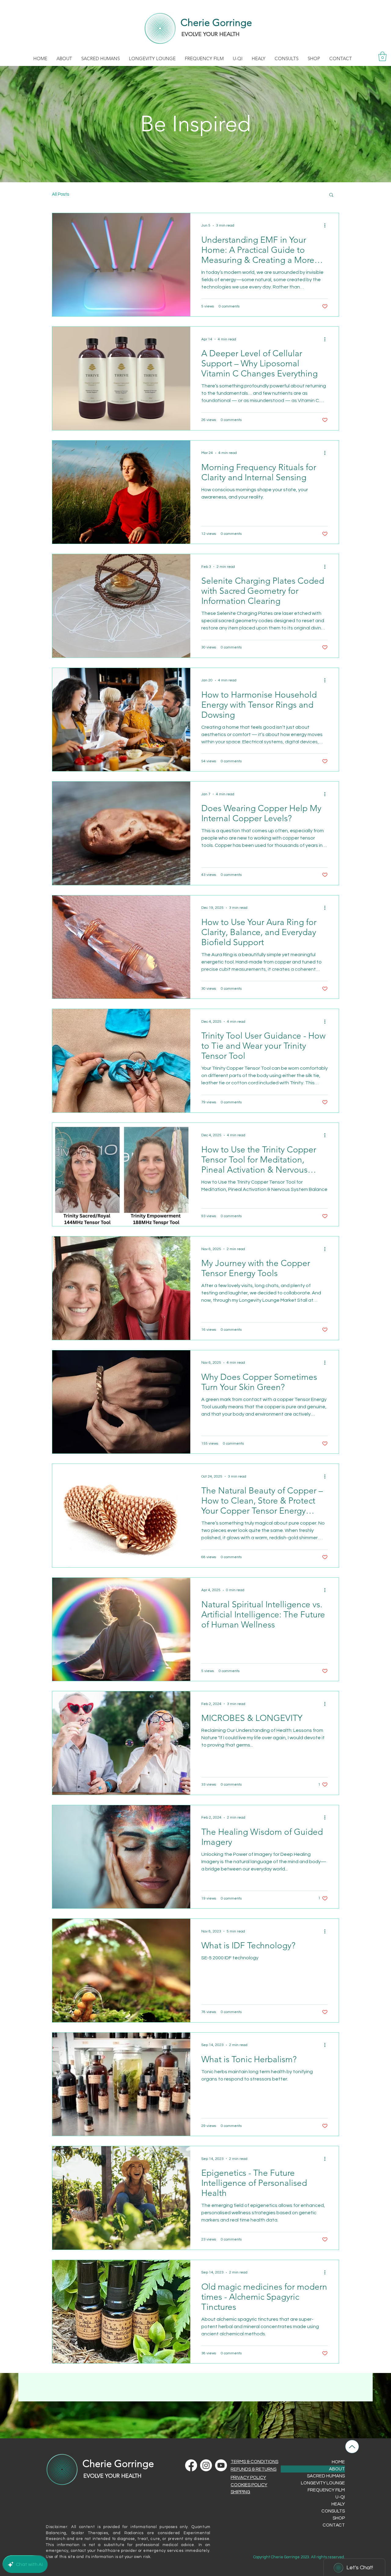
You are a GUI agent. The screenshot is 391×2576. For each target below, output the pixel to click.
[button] (64, 58)
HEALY (338, 2504)
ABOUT (337, 2469)
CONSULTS (333, 2511)
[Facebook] (191, 2465)
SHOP (339, 2518)
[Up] (352, 2447)
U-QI (340, 2497)
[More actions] (327, 226)
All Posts (60, 194)
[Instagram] (206, 2465)
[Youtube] (221, 2465)
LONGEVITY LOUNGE (323, 2483)
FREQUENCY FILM (326, 2490)
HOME (338, 2462)
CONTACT (334, 2525)
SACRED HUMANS (326, 2476)
